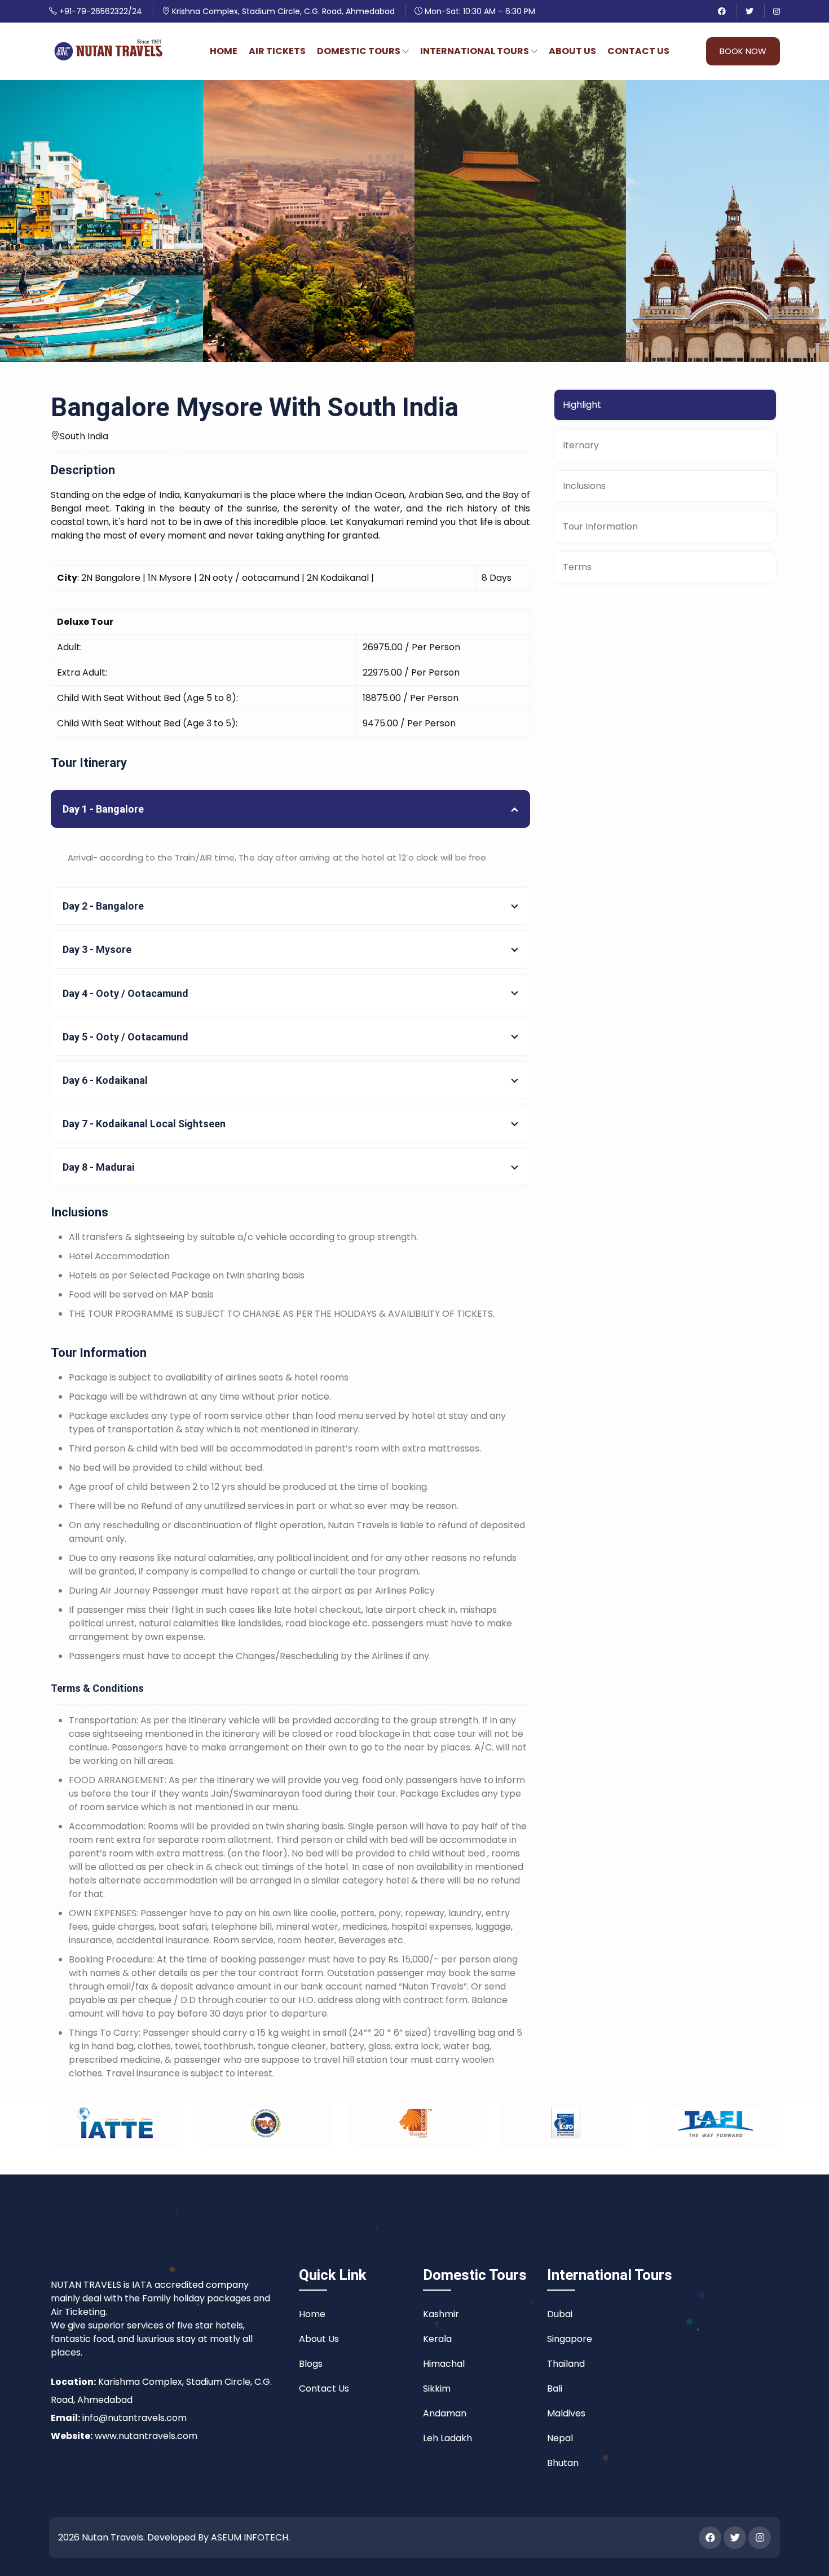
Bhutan (563, 2463)
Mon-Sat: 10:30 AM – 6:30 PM (479, 11)
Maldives (566, 2413)
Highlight (582, 405)
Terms (577, 567)
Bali (555, 2388)
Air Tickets (277, 51)
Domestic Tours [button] (360, 51)
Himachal (444, 2364)
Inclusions (584, 486)
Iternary (581, 445)
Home (224, 51)
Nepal (560, 2438)
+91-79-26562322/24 (100, 11)
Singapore (570, 2339)
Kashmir (441, 2314)
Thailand (566, 2364)
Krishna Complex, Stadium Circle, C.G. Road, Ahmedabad (282, 11)
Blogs (311, 2364)
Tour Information (600, 526)
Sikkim (437, 2388)
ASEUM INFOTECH (250, 2537)
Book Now (743, 51)
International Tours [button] (475, 51)
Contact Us (638, 51)
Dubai (560, 2314)
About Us (572, 51)
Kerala (437, 2339)
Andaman (445, 2413)
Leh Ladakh (447, 2438)
